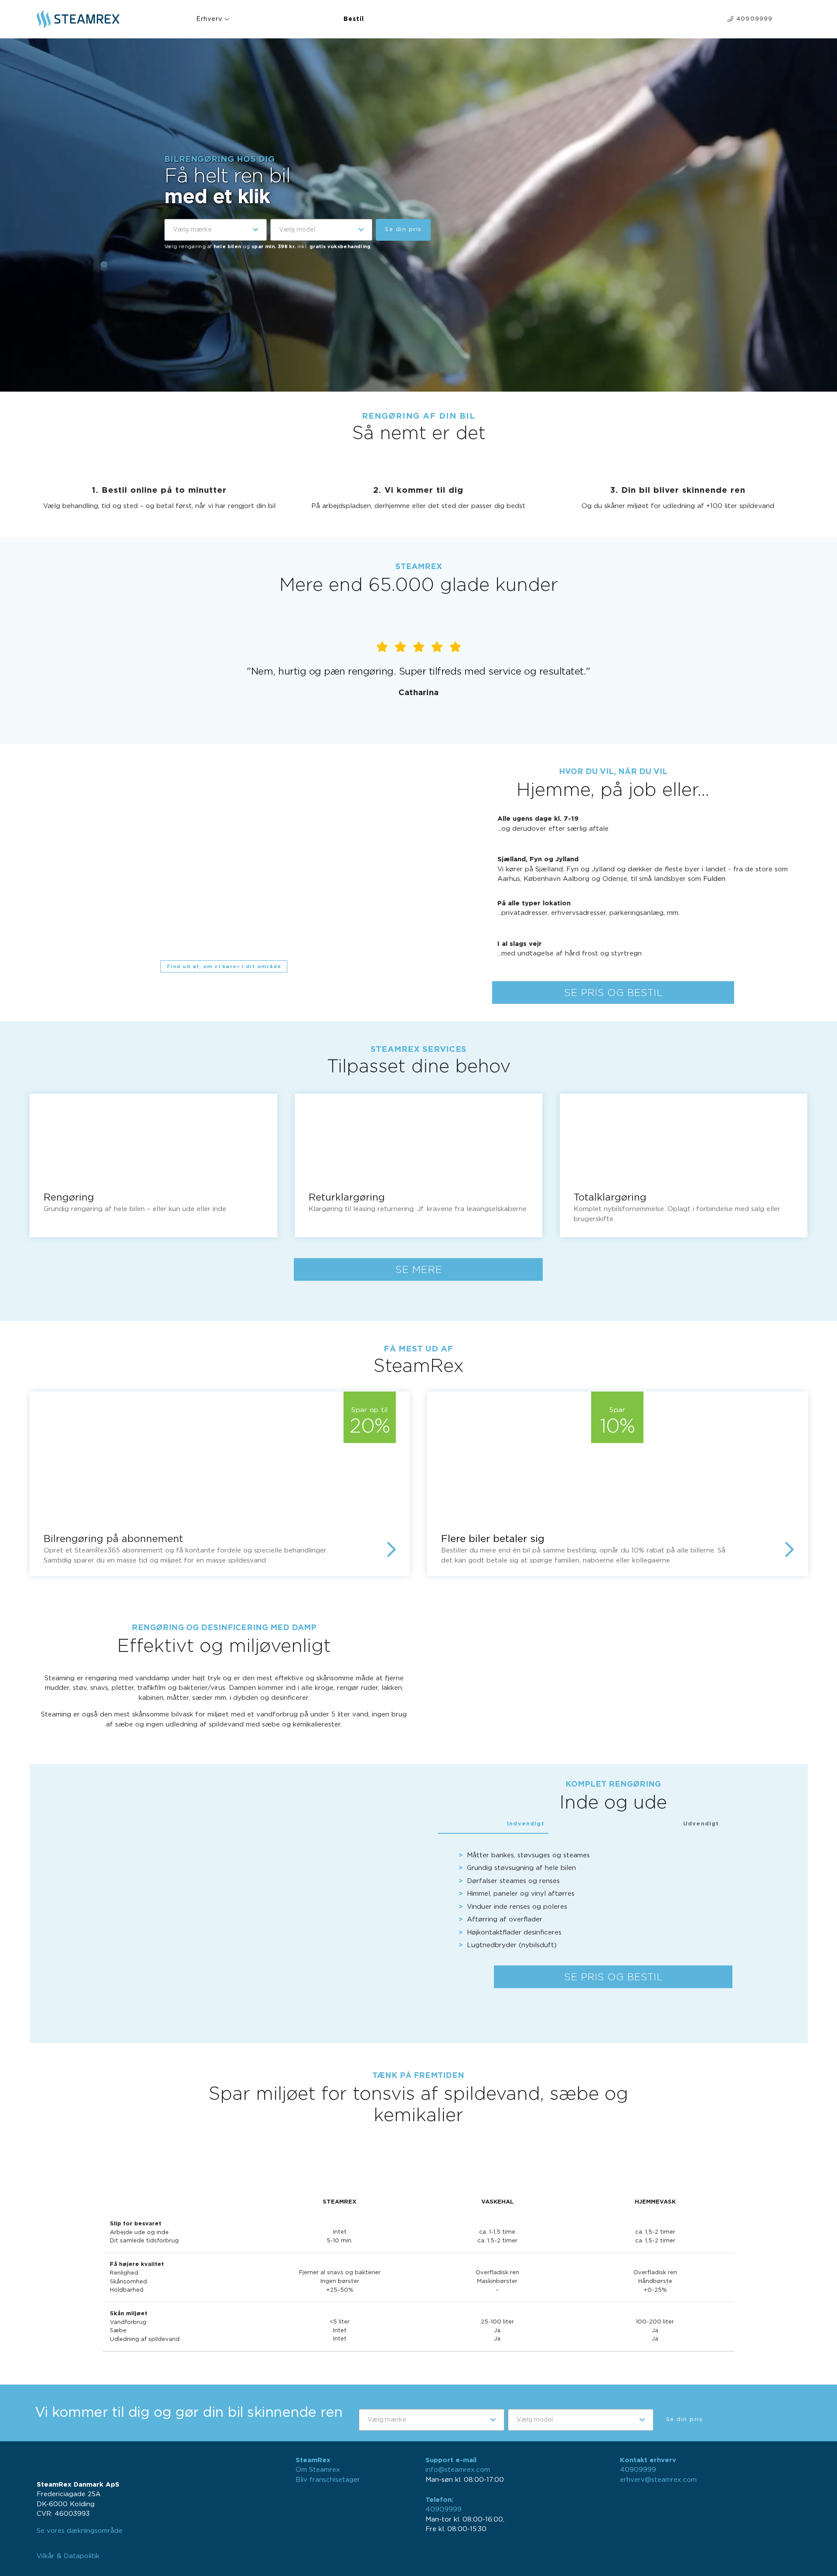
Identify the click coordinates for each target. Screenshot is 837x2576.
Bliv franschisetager (328, 2480)
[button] (216, 230)
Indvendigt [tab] (526, 1823)
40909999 (444, 2509)
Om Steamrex (318, 2470)
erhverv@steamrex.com (658, 2480)
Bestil (354, 19)
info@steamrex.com (458, 2470)
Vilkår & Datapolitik (68, 2556)
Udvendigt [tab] (701, 1823)
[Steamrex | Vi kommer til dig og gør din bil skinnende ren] (88, 19)
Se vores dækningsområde (80, 2531)
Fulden (714, 879)
